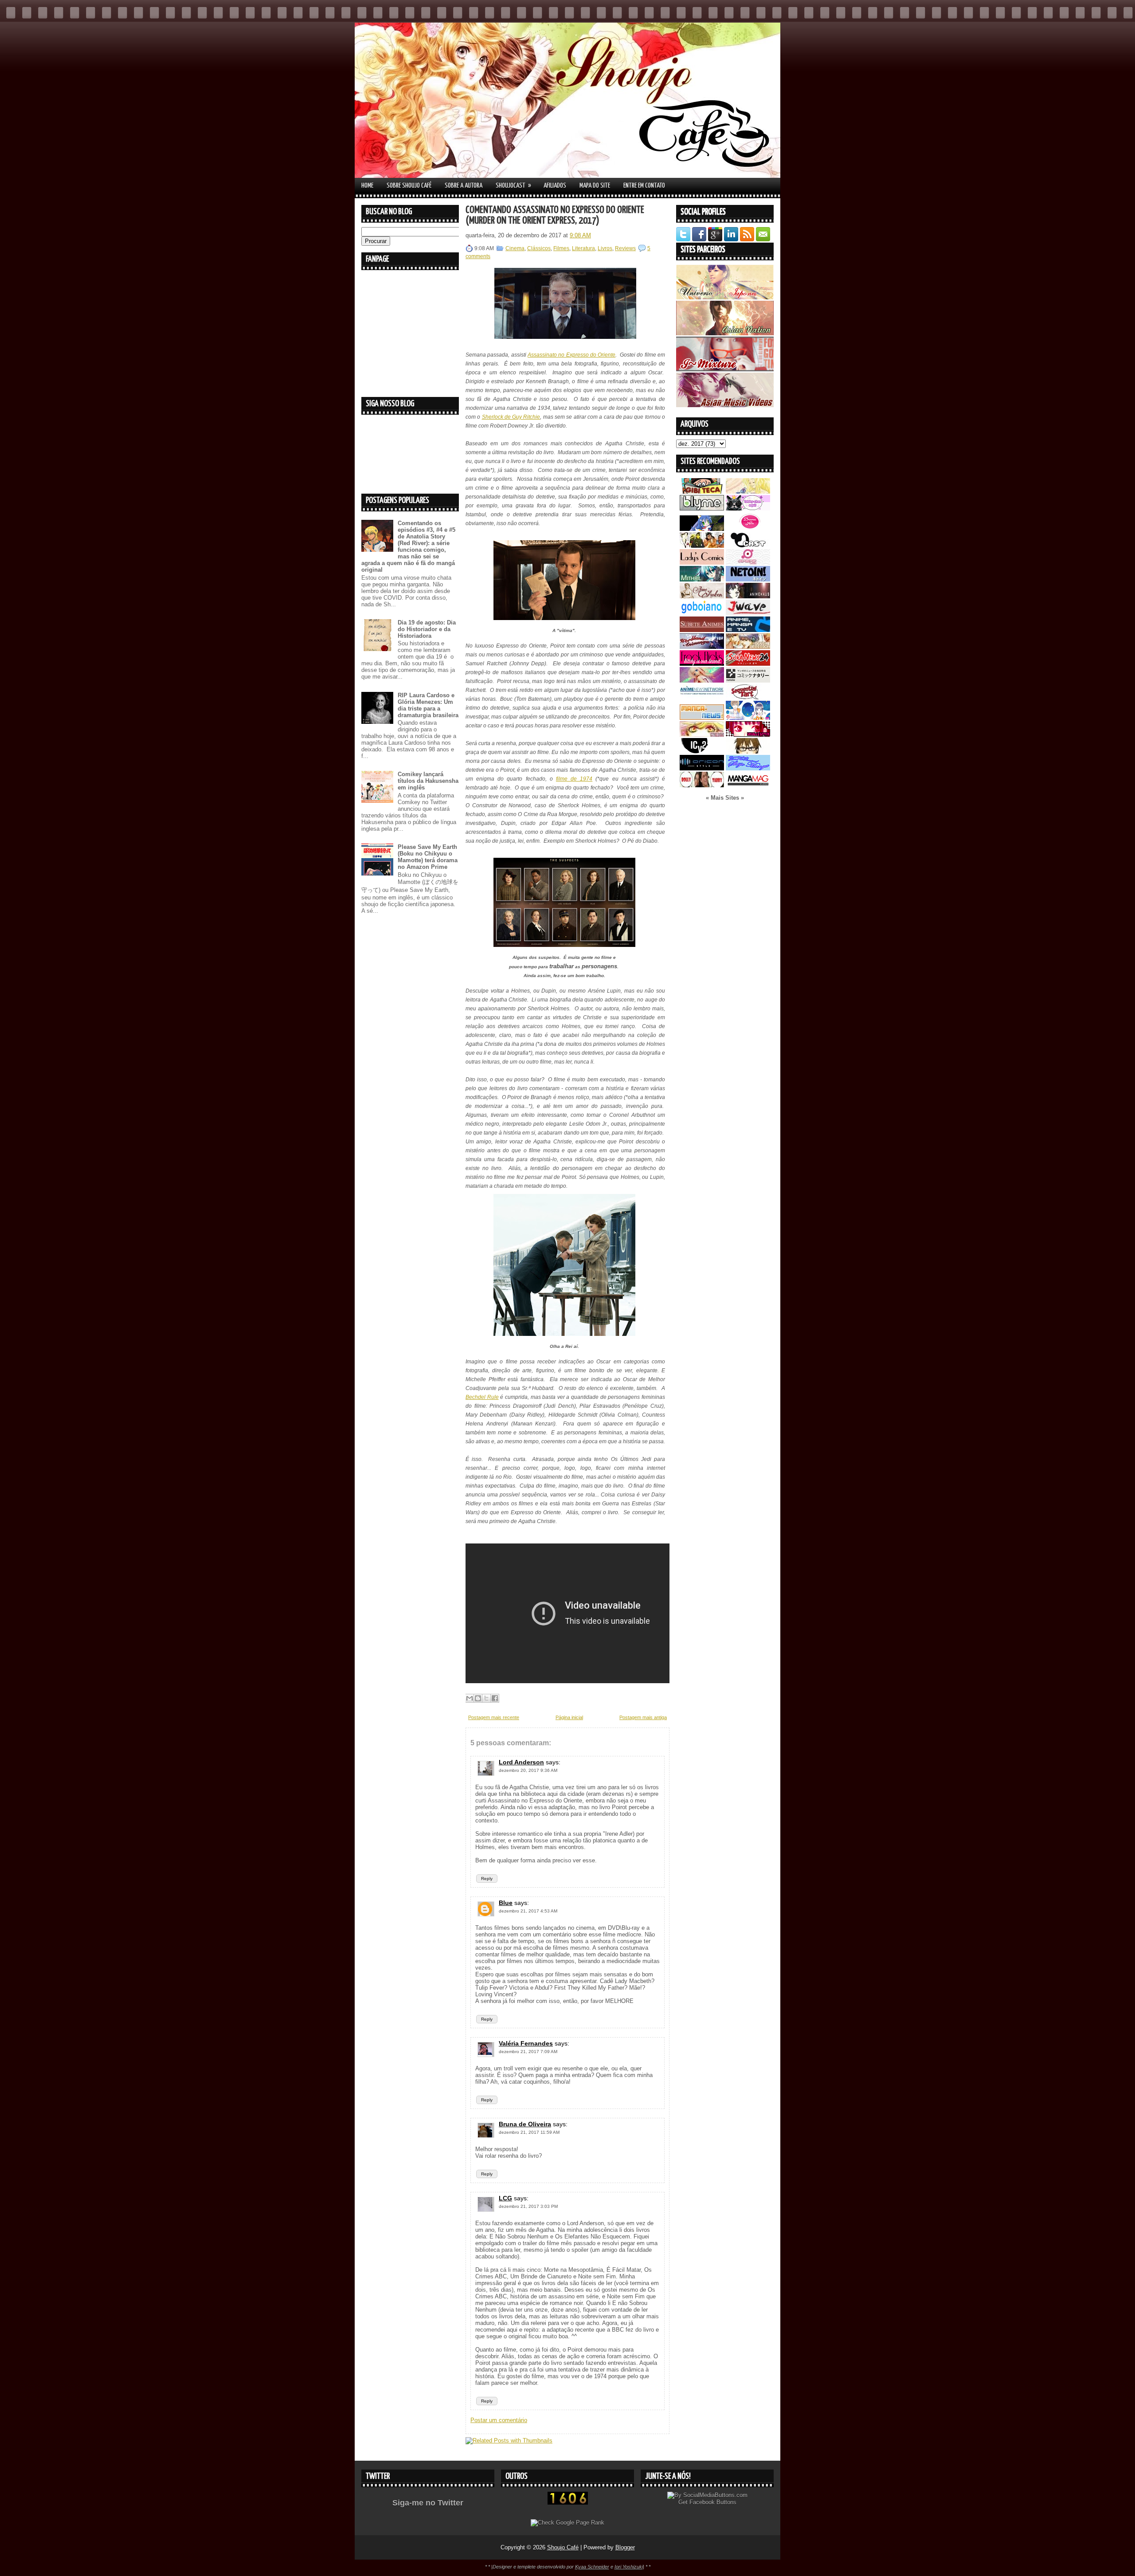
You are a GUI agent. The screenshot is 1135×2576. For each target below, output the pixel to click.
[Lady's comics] (702, 563)
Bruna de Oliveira (525, 2124)
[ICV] (702, 752)
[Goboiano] (702, 613)
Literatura (583, 248)
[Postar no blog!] (478, 1698)
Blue (506, 1903)
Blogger (625, 2547)
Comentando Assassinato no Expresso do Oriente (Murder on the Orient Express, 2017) (555, 215)
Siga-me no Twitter (428, 2503)
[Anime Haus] (748, 596)
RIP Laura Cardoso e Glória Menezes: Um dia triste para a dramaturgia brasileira (428, 705)
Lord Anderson (521, 1762)
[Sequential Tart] (748, 697)
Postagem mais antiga (643, 1717)
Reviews (625, 248)
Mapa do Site (595, 186)
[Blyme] (702, 509)
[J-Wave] (748, 613)
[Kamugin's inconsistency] (702, 681)
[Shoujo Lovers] (748, 718)
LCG (505, 2198)
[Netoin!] (748, 579)
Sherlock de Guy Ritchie (511, 417)
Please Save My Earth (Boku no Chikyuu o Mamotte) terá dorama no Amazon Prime (428, 857)
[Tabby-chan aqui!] (748, 509)
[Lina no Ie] (748, 492)
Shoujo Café (563, 2547)
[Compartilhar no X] (486, 1698)
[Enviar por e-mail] (470, 1698)
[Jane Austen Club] (702, 596)
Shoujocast (513, 185)
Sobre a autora (464, 186)
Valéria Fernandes (526, 2043)
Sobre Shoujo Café (409, 186)
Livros (605, 248)
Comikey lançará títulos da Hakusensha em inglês (428, 781)
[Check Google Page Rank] (567, 2523)
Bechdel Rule (482, 1397)
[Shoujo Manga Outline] (702, 735)
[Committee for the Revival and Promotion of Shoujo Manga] (748, 768)
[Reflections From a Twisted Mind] (702, 546)
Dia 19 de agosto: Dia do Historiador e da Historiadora (427, 629)
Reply (487, 1879)
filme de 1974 (574, 779)
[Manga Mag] (748, 785)
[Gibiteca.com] (702, 492)
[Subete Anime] (702, 630)
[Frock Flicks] (702, 664)
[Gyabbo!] (702, 529)
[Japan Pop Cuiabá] (748, 563)
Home (367, 186)
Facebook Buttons (713, 2502)
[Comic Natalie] (748, 681)
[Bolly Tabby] (702, 785)
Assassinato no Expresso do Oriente (571, 355)
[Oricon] (702, 768)
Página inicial (569, 1717)
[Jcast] (748, 546)
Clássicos (539, 248)
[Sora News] (748, 664)
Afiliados (555, 186)
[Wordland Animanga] (702, 647)
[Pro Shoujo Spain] (748, 735)
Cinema (515, 248)
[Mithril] (702, 579)
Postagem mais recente (494, 1717)
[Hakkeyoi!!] (748, 752)
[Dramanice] (748, 529)
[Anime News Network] (702, 697)
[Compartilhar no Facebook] (495, 1698)
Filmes (561, 248)
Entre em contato (644, 186)
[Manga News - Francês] (702, 718)
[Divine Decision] (748, 647)
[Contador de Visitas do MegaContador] (568, 2503)
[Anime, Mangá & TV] (748, 630)
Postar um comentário (499, 2420)
